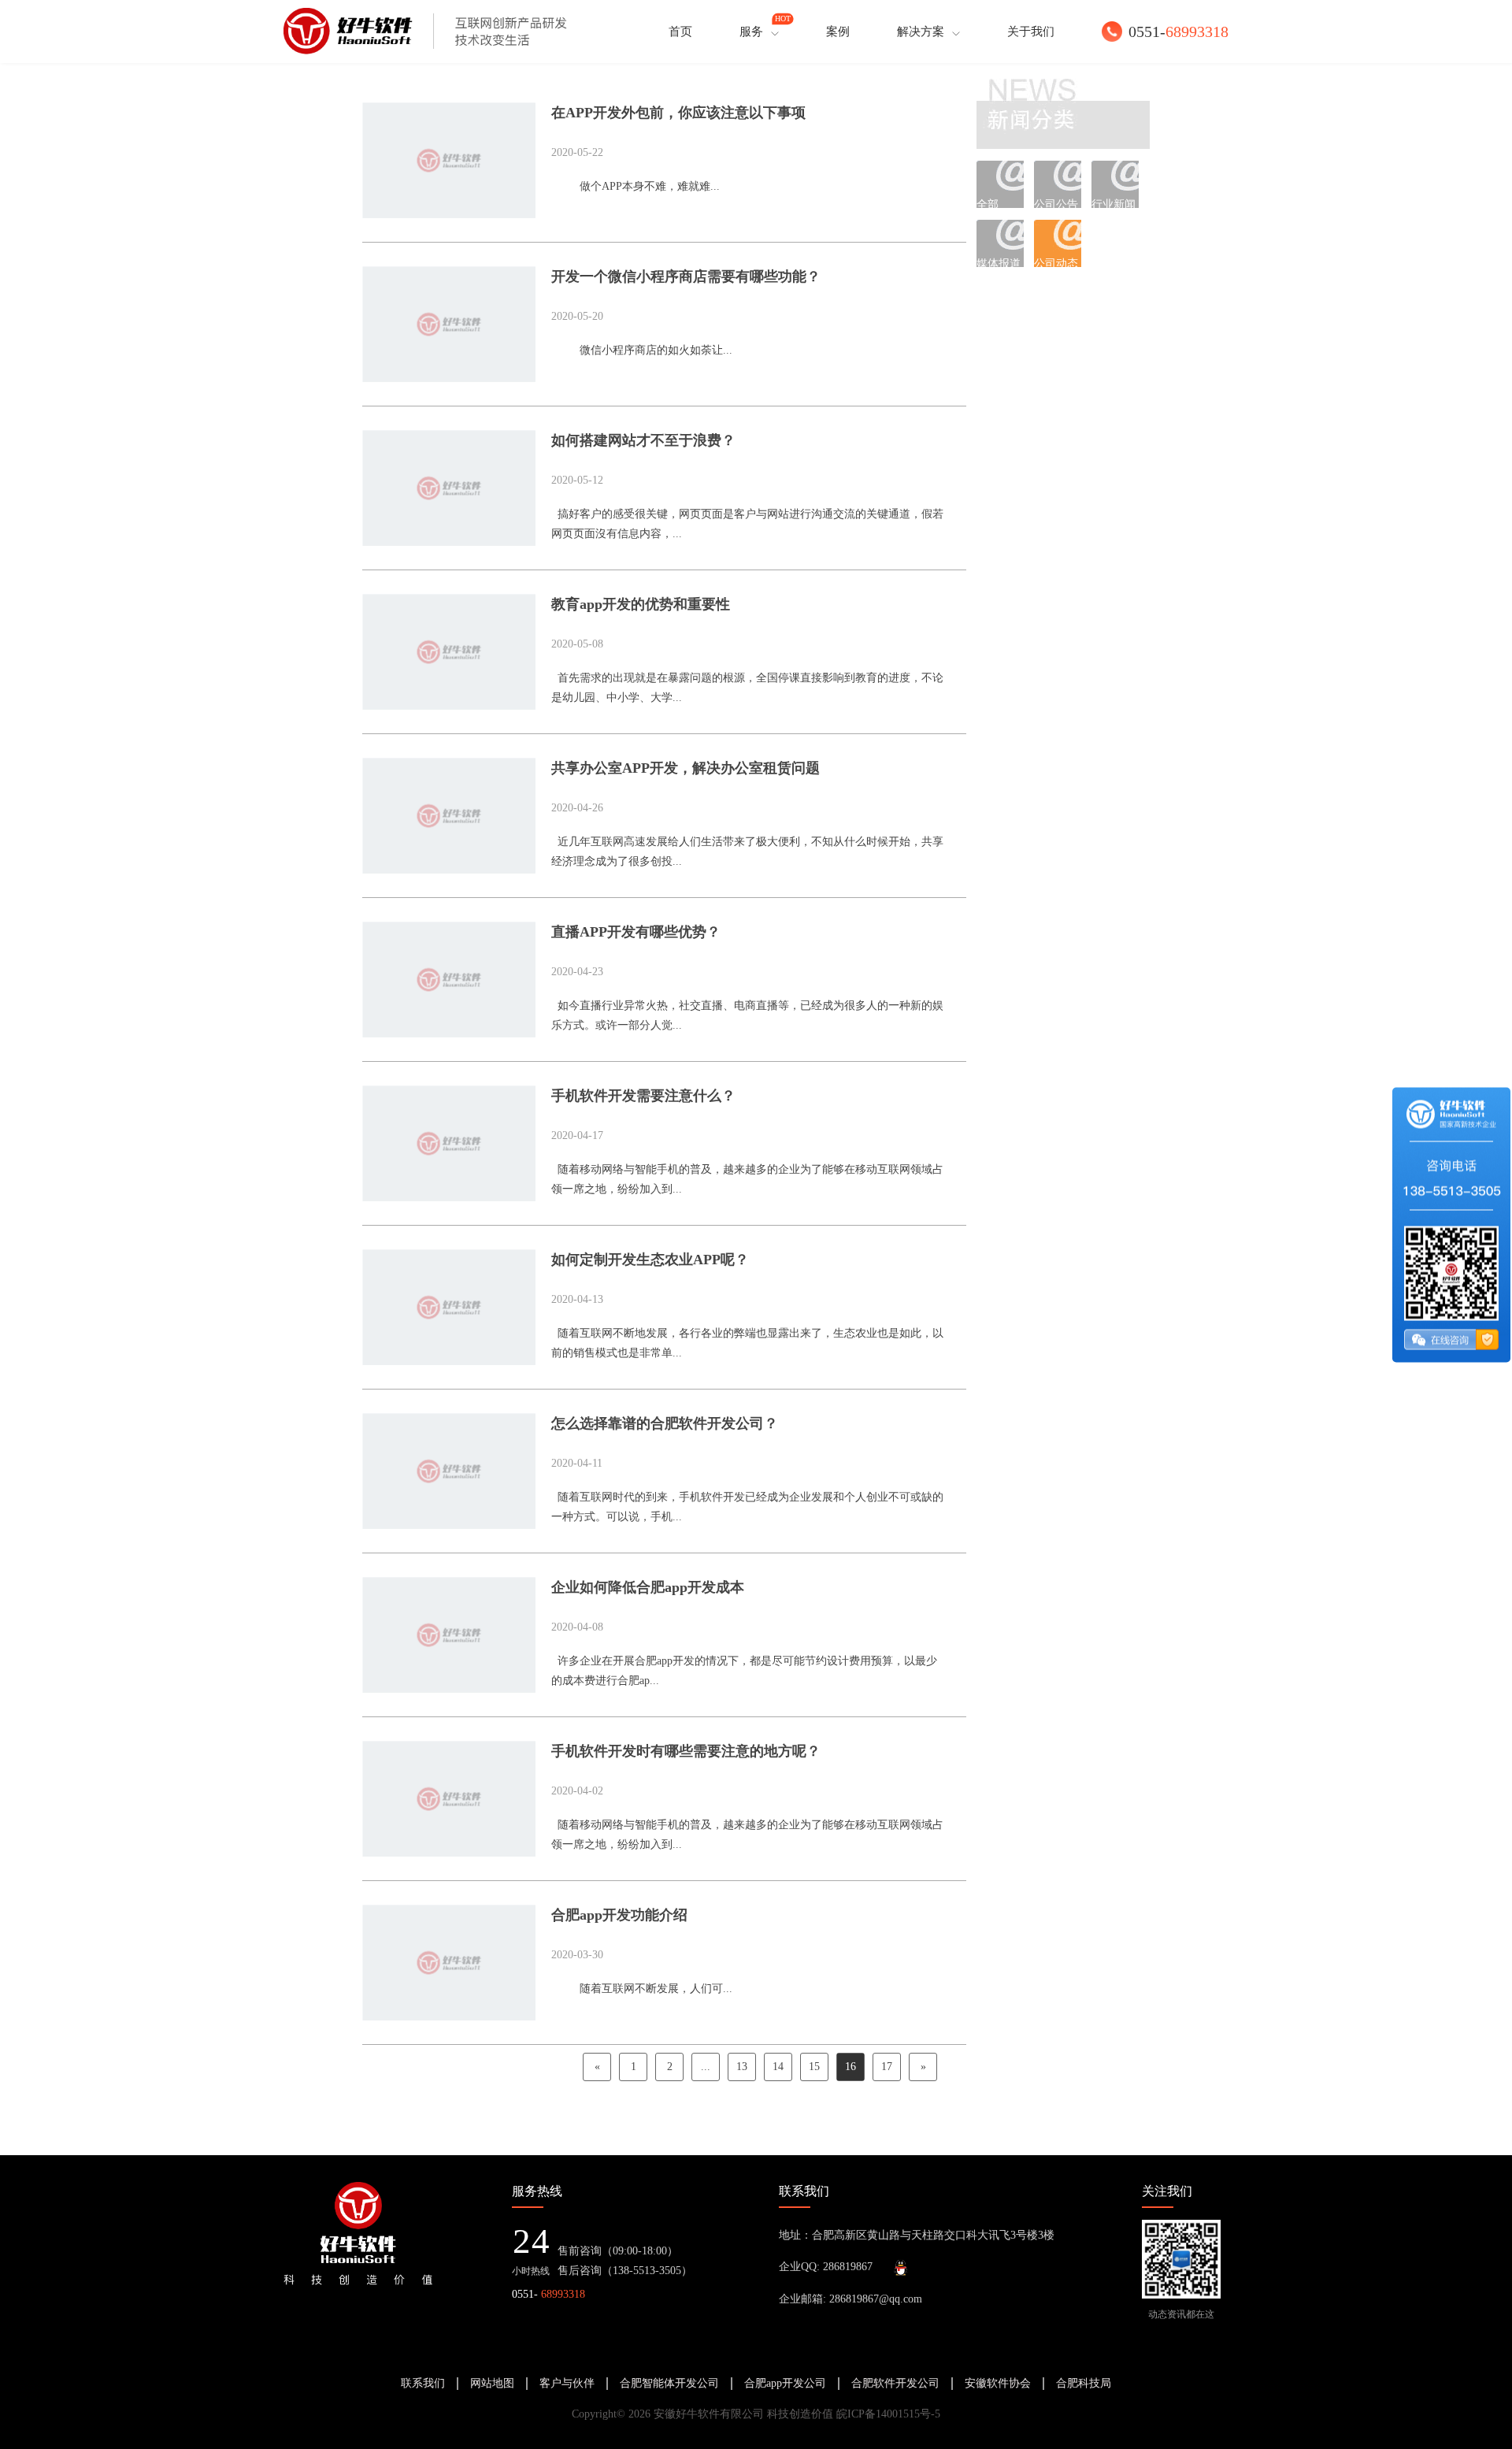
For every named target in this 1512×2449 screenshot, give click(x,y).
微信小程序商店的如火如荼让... (642, 350)
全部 (988, 203)
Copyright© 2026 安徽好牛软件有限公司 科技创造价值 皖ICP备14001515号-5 (756, 2414)
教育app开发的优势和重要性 (641, 604)
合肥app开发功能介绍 (619, 1915)
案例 (838, 32)
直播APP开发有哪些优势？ (636, 932)
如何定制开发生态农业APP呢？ (650, 1260)
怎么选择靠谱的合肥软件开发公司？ (665, 1423)
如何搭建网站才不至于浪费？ (643, 440)
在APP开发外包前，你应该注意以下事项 (678, 113)
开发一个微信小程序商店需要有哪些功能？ (686, 276)
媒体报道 (999, 262)
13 (742, 2067)
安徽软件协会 (998, 2383)
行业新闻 (1114, 203)
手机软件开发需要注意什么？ (643, 1096)
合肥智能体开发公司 (669, 2383)
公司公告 (1056, 203)
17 (887, 2067)
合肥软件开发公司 (895, 2383)
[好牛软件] (425, 32)
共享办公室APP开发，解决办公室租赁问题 (686, 768)
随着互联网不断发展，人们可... (642, 1989)
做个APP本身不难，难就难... (636, 186)
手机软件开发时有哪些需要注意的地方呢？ (686, 1751)
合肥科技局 (1084, 2383)
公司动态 (1056, 262)
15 (814, 2067)
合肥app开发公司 (785, 2383)
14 (778, 2067)
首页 (680, 32)
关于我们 (1031, 32)
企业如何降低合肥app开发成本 (648, 1587)
